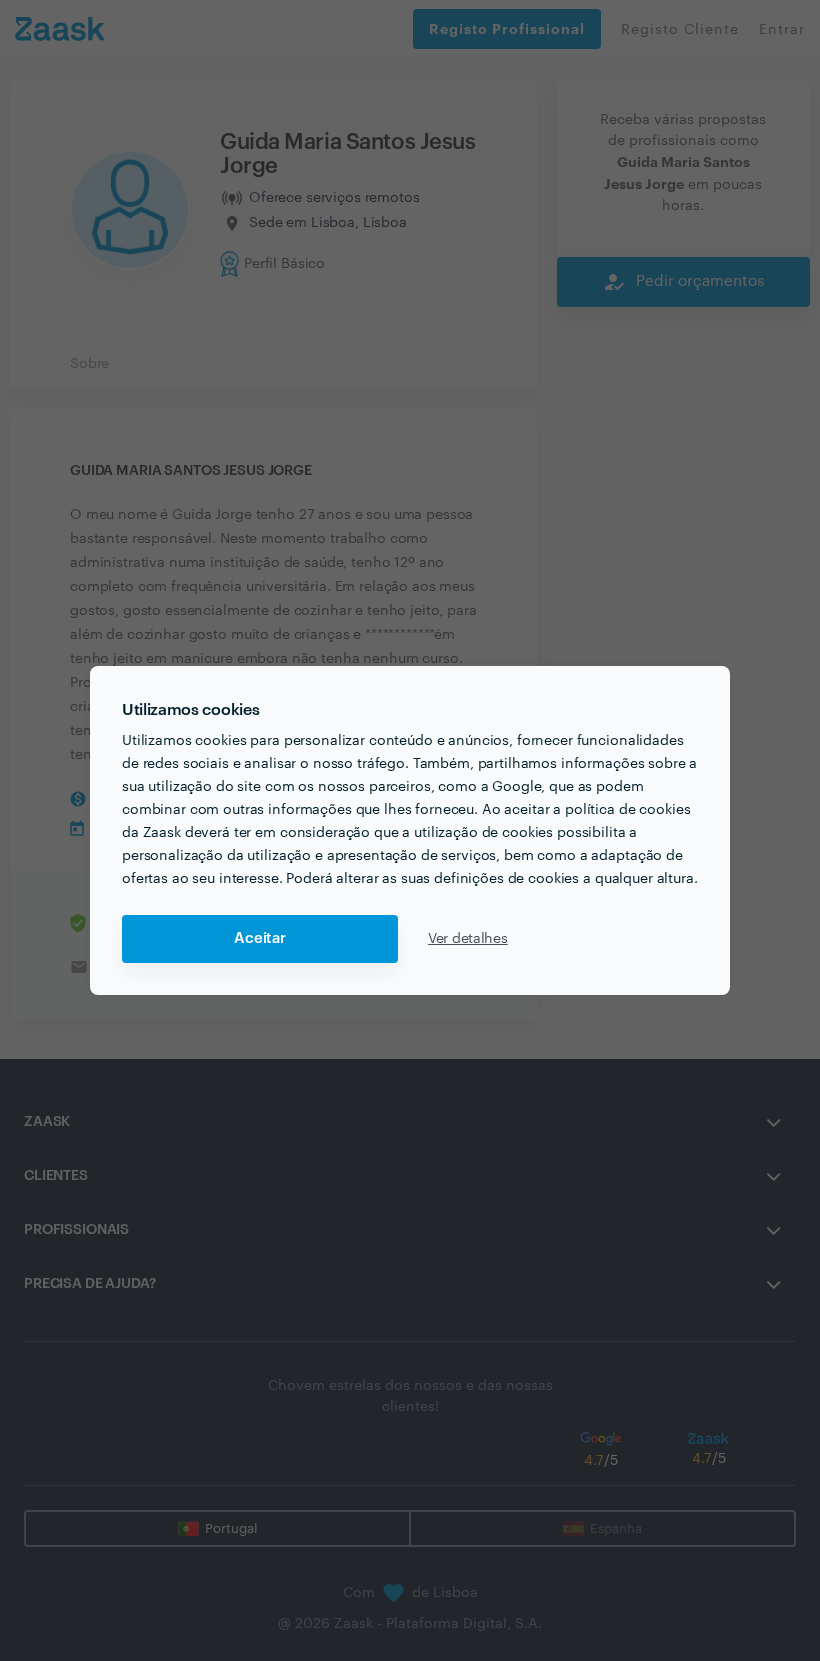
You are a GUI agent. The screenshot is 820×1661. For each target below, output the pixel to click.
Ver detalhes (468, 939)
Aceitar (260, 938)
